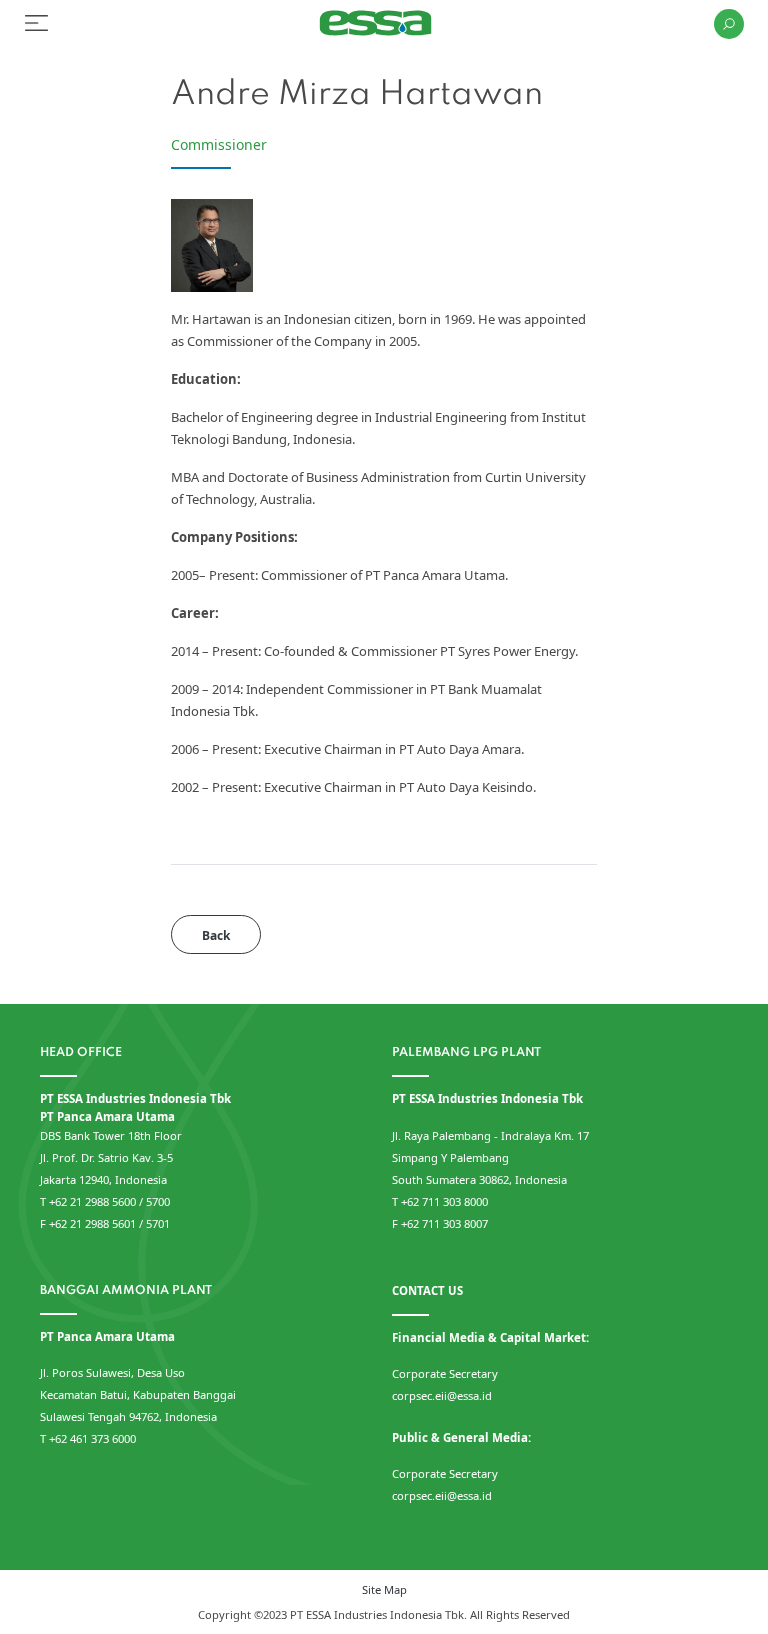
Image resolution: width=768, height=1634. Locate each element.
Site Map (384, 1589)
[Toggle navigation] (36, 23)
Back (216, 935)
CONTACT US (427, 1290)
